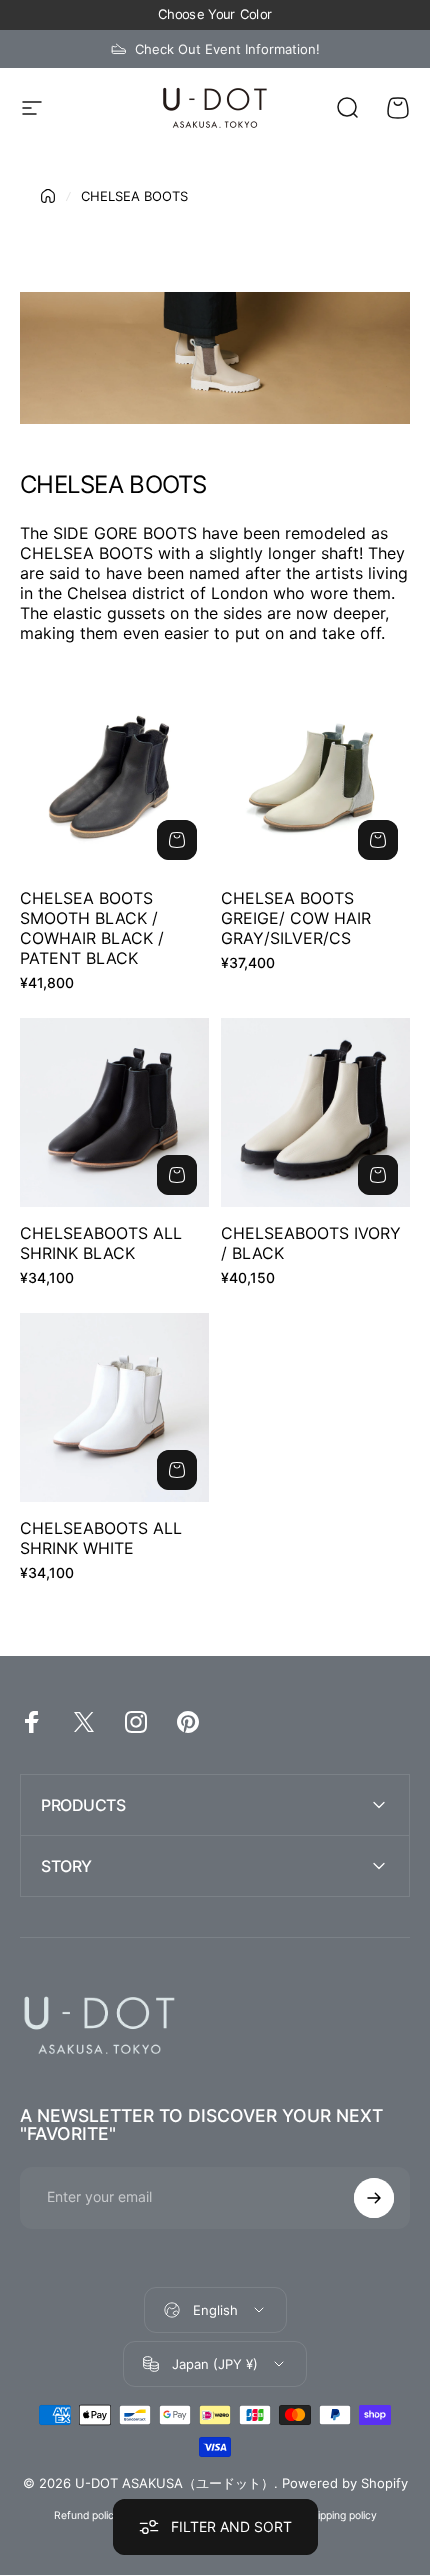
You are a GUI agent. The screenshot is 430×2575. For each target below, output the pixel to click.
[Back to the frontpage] (48, 196)
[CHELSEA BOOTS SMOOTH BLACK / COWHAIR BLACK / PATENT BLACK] (114, 777)
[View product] (177, 840)
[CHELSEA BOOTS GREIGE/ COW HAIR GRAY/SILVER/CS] (315, 777)
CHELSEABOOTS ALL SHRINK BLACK (101, 1243)
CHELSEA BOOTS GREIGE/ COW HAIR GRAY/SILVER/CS (296, 918)
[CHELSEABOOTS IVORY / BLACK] (315, 1112)
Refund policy (87, 2515)
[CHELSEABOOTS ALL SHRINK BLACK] (114, 1112)
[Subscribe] (374, 2198)
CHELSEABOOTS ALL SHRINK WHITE (101, 1538)
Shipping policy (341, 2515)
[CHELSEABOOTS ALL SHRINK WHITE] (114, 1407)
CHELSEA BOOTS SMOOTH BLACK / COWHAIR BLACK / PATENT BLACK (92, 928)
